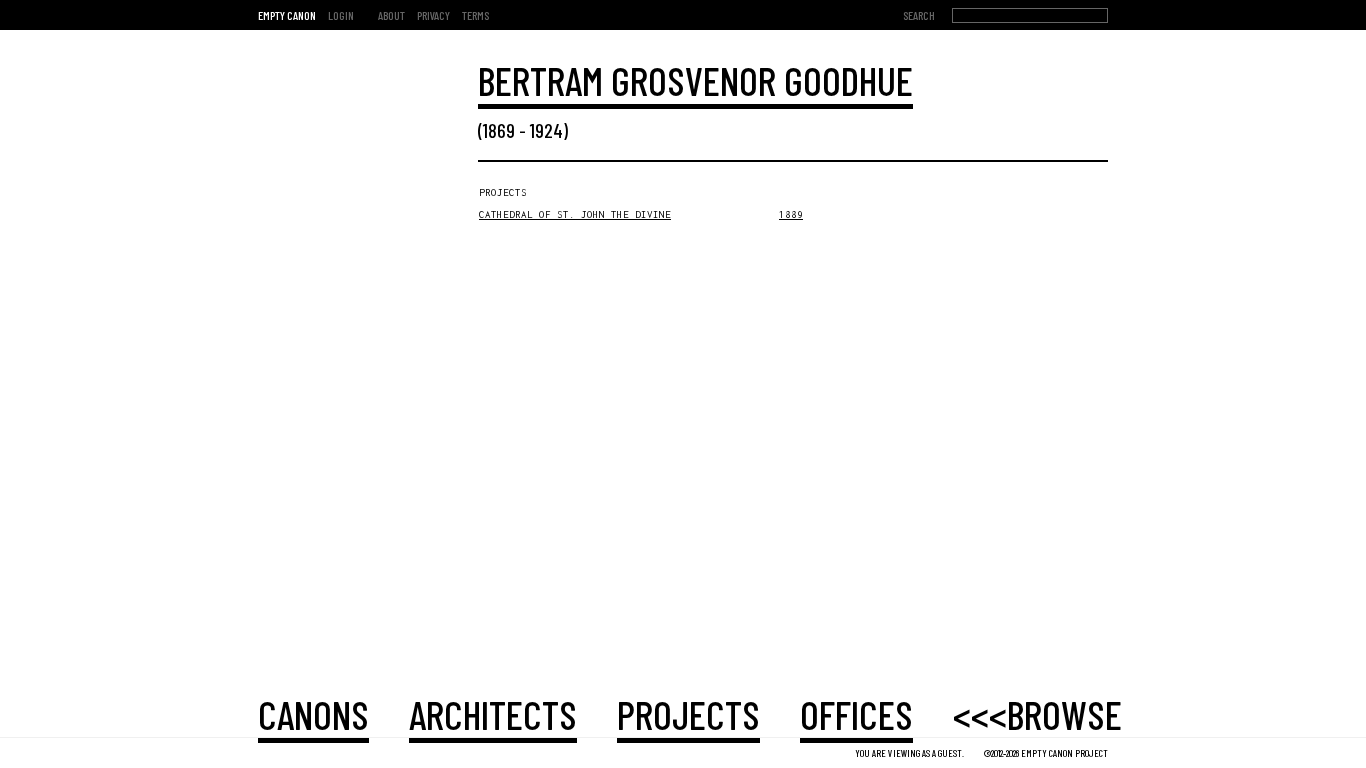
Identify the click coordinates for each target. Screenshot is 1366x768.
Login (341, 15)
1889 (791, 214)
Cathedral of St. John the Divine (575, 214)
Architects (493, 714)
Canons (313, 714)
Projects (688, 714)
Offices (856, 714)
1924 (546, 130)
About (391, 15)
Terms (475, 15)
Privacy (433, 15)
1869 (499, 130)
